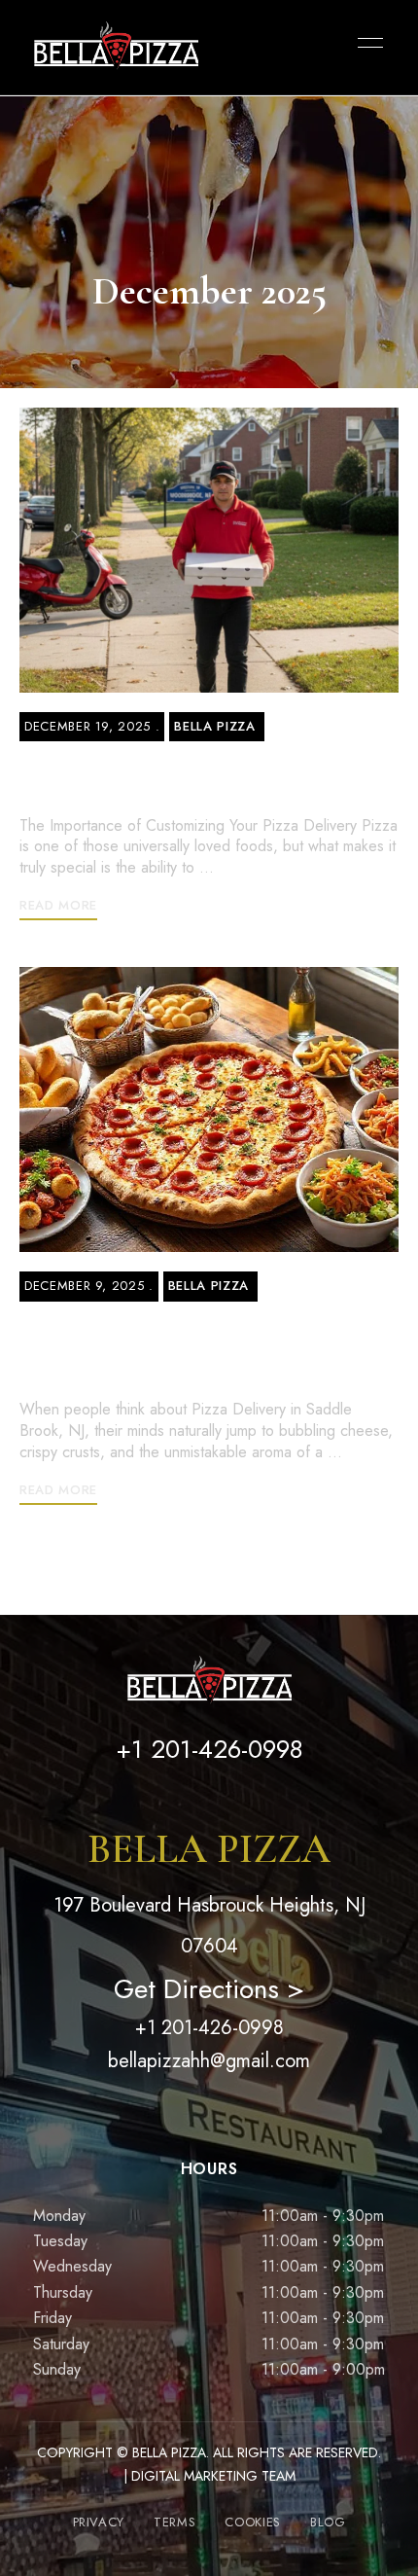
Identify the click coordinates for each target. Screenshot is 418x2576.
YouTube (260, 1809)
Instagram (209, 1809)
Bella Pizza (214, 726)
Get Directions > (209, 1989)
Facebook (159, 1809)
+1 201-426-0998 (209, 2028)
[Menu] (366, 43)
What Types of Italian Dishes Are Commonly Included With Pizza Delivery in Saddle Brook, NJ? (205, 1348)
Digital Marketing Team (213, 2476)
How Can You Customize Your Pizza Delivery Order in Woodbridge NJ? (205, 775)
